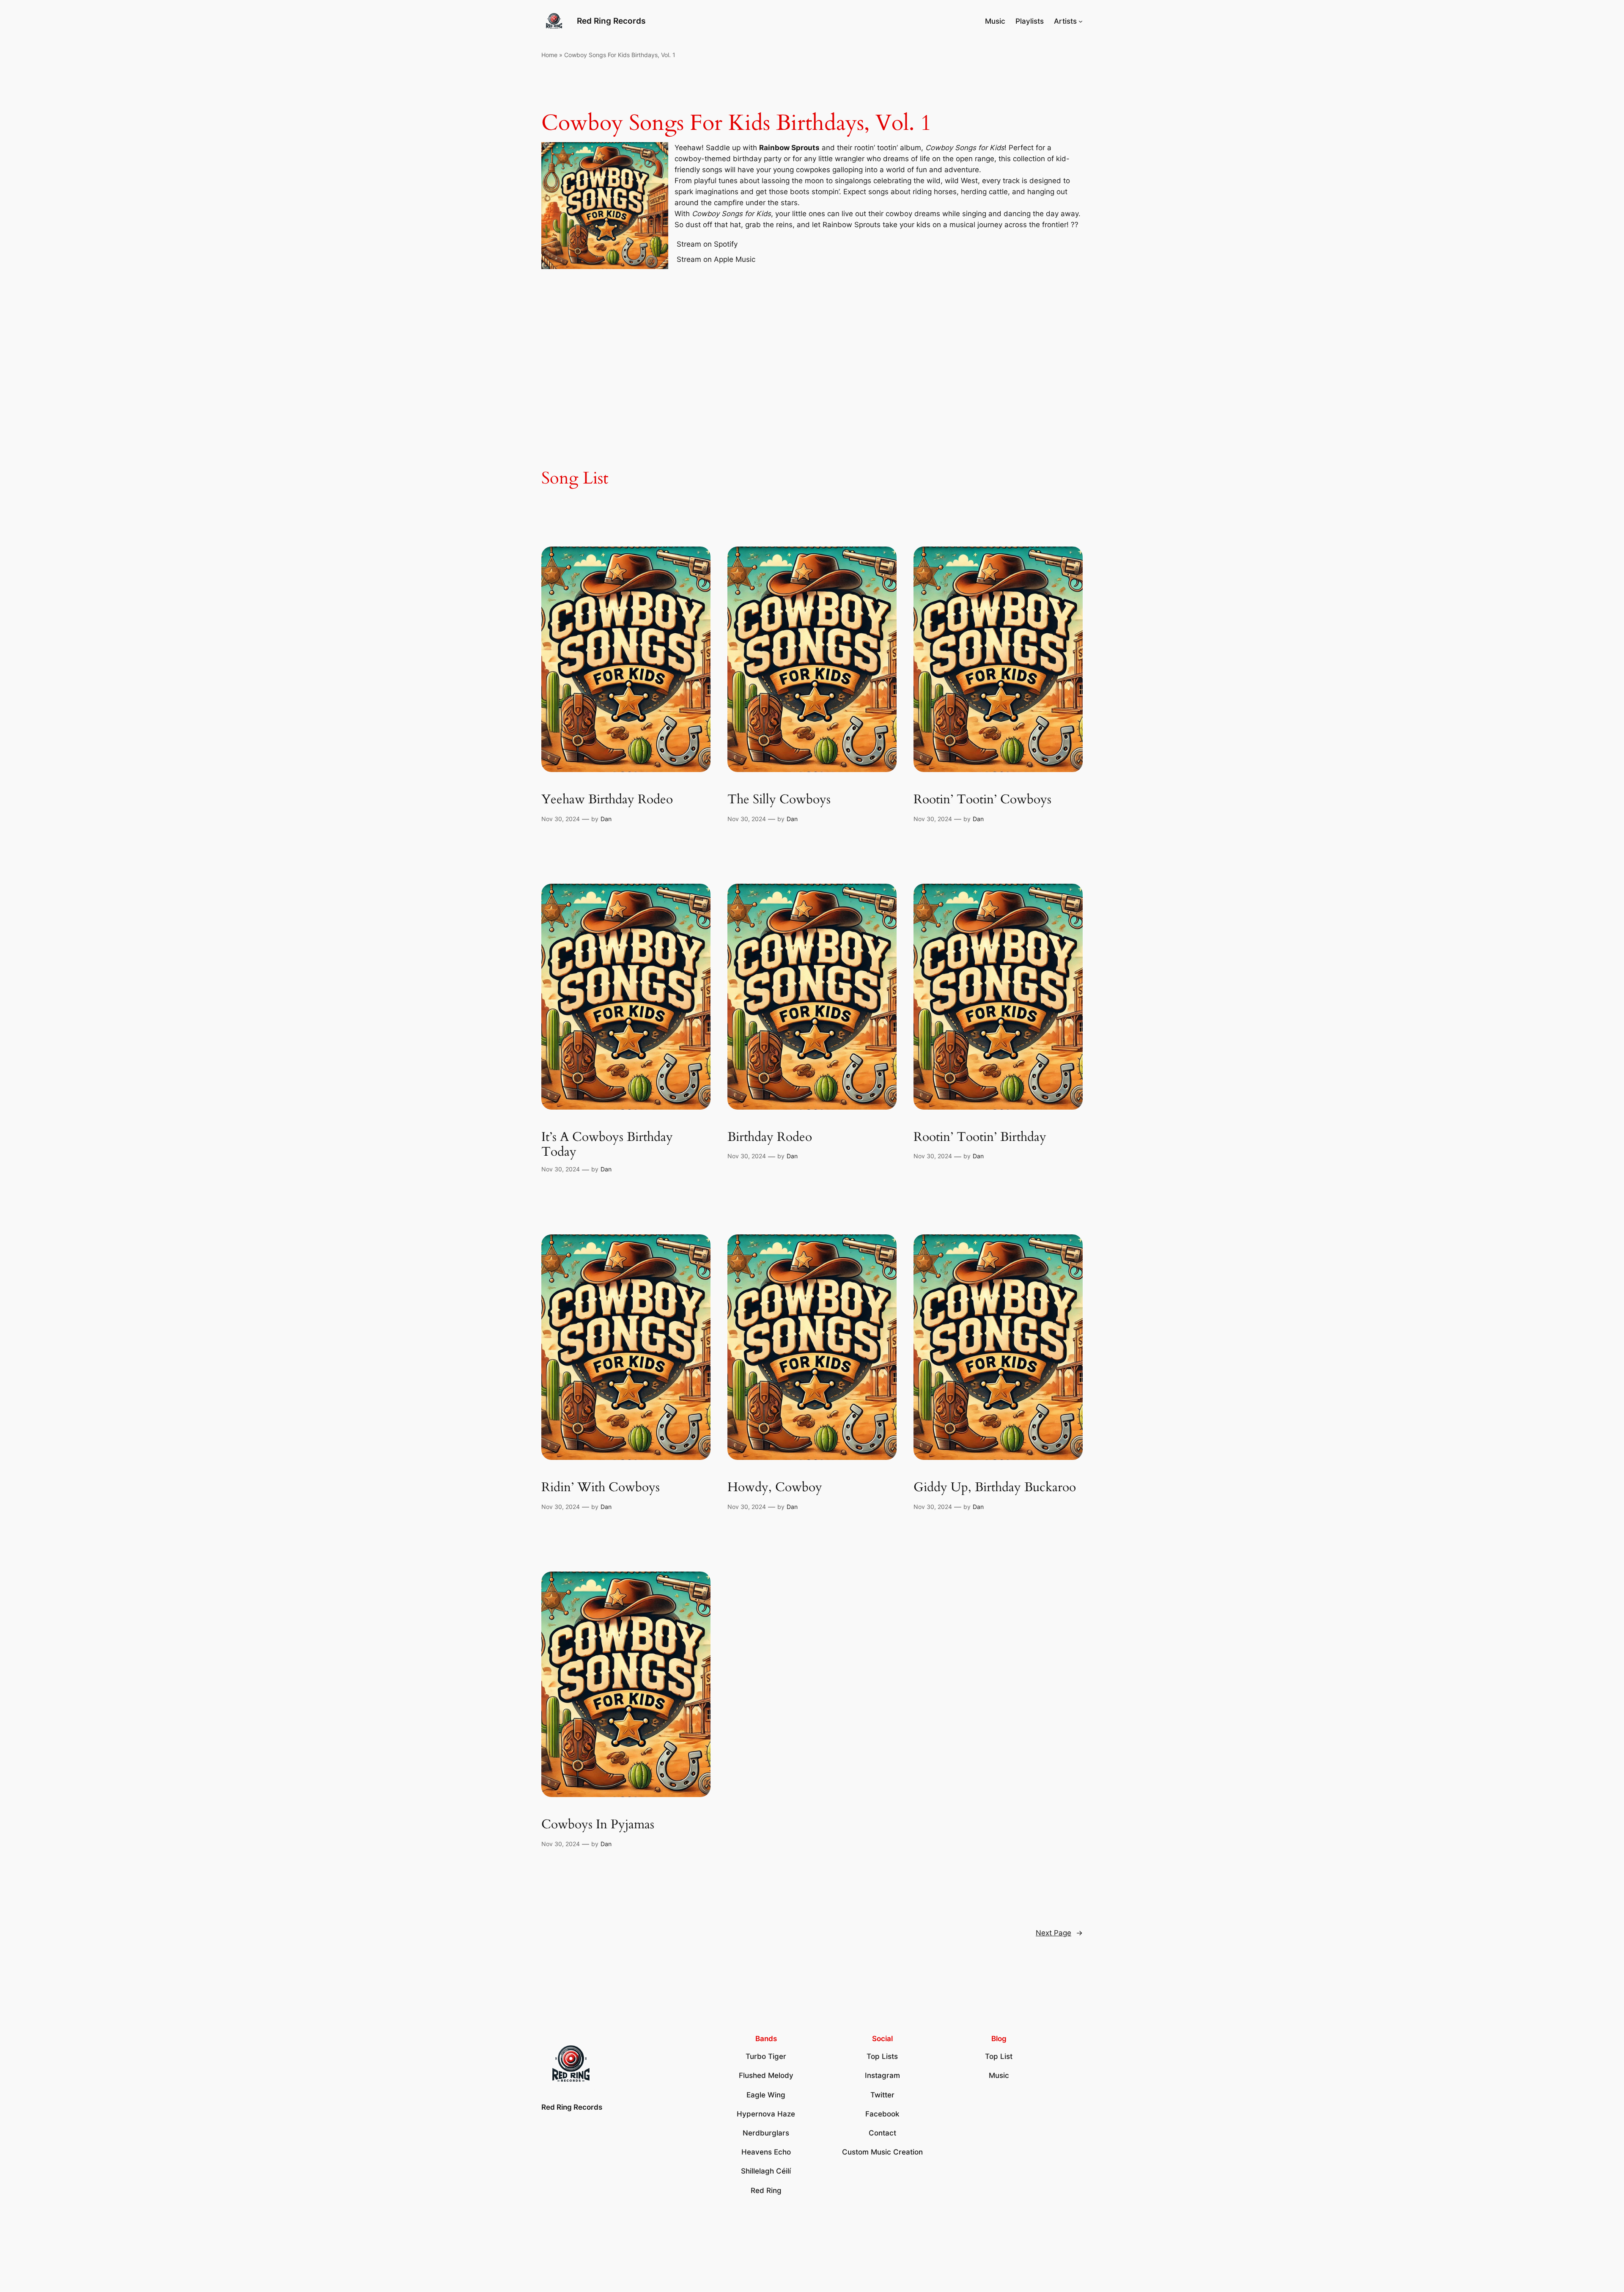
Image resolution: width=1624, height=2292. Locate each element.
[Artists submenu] (1081, 21)
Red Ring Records (611, 21)
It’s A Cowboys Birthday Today (607, 1145)
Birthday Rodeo (770, 1138)
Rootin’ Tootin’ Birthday (980, 1138)
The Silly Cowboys (779, 800)
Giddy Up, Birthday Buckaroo (995, 1488)
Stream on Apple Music (716, 259)
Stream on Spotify (707, 244)
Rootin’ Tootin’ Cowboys (982, 800)
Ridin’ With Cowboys (601, 1488)
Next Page (1059, 1933)
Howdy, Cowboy (775, 1488)
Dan (606, 819)
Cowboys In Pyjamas (598, 1825)
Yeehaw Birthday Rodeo (607, 800)
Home (549, 55)
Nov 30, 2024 (561, 819)
